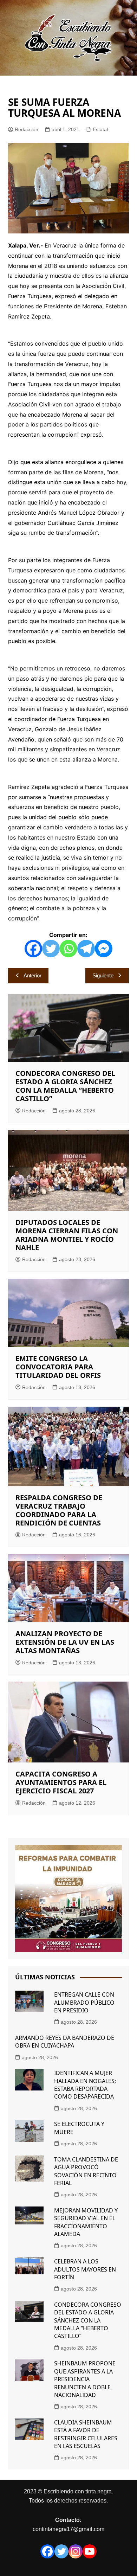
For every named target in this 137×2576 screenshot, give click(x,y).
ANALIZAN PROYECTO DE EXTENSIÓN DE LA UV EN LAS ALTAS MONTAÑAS (65, 1642)
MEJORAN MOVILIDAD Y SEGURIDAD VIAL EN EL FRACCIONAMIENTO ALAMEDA (86, 2222)
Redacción (27, 129)
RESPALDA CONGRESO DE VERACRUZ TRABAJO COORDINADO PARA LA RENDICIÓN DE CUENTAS (59, 1510)
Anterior (32, 975)
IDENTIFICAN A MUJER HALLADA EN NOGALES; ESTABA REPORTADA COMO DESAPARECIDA (85, 2085)
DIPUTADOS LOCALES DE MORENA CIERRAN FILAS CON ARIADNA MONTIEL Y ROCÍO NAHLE (67, 1235)
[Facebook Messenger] (104, 949)
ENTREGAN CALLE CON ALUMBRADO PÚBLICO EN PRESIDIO (84, 2002)
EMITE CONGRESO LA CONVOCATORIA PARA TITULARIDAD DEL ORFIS (58, 1367)
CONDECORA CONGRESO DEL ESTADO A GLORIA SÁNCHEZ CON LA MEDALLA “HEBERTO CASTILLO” (65, 1086)
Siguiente (103, 975)
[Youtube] (90, 2551)
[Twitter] (51, 949)
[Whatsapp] (68, 949)
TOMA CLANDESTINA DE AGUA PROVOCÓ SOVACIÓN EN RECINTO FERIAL (86, 2171)
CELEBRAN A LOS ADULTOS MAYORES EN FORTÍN (85, 2269)
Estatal (100, 129)
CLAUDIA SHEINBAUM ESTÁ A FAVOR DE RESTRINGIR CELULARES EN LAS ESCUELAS (86, 2434)
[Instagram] (76, 2551)
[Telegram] (86, 949)
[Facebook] (33, 949)
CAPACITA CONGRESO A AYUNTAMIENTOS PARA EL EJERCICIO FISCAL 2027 (61, 1782)
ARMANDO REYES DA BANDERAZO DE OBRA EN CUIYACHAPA (65, 2042)
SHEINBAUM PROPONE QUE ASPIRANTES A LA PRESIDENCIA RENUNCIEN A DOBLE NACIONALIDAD (85, 2379)
